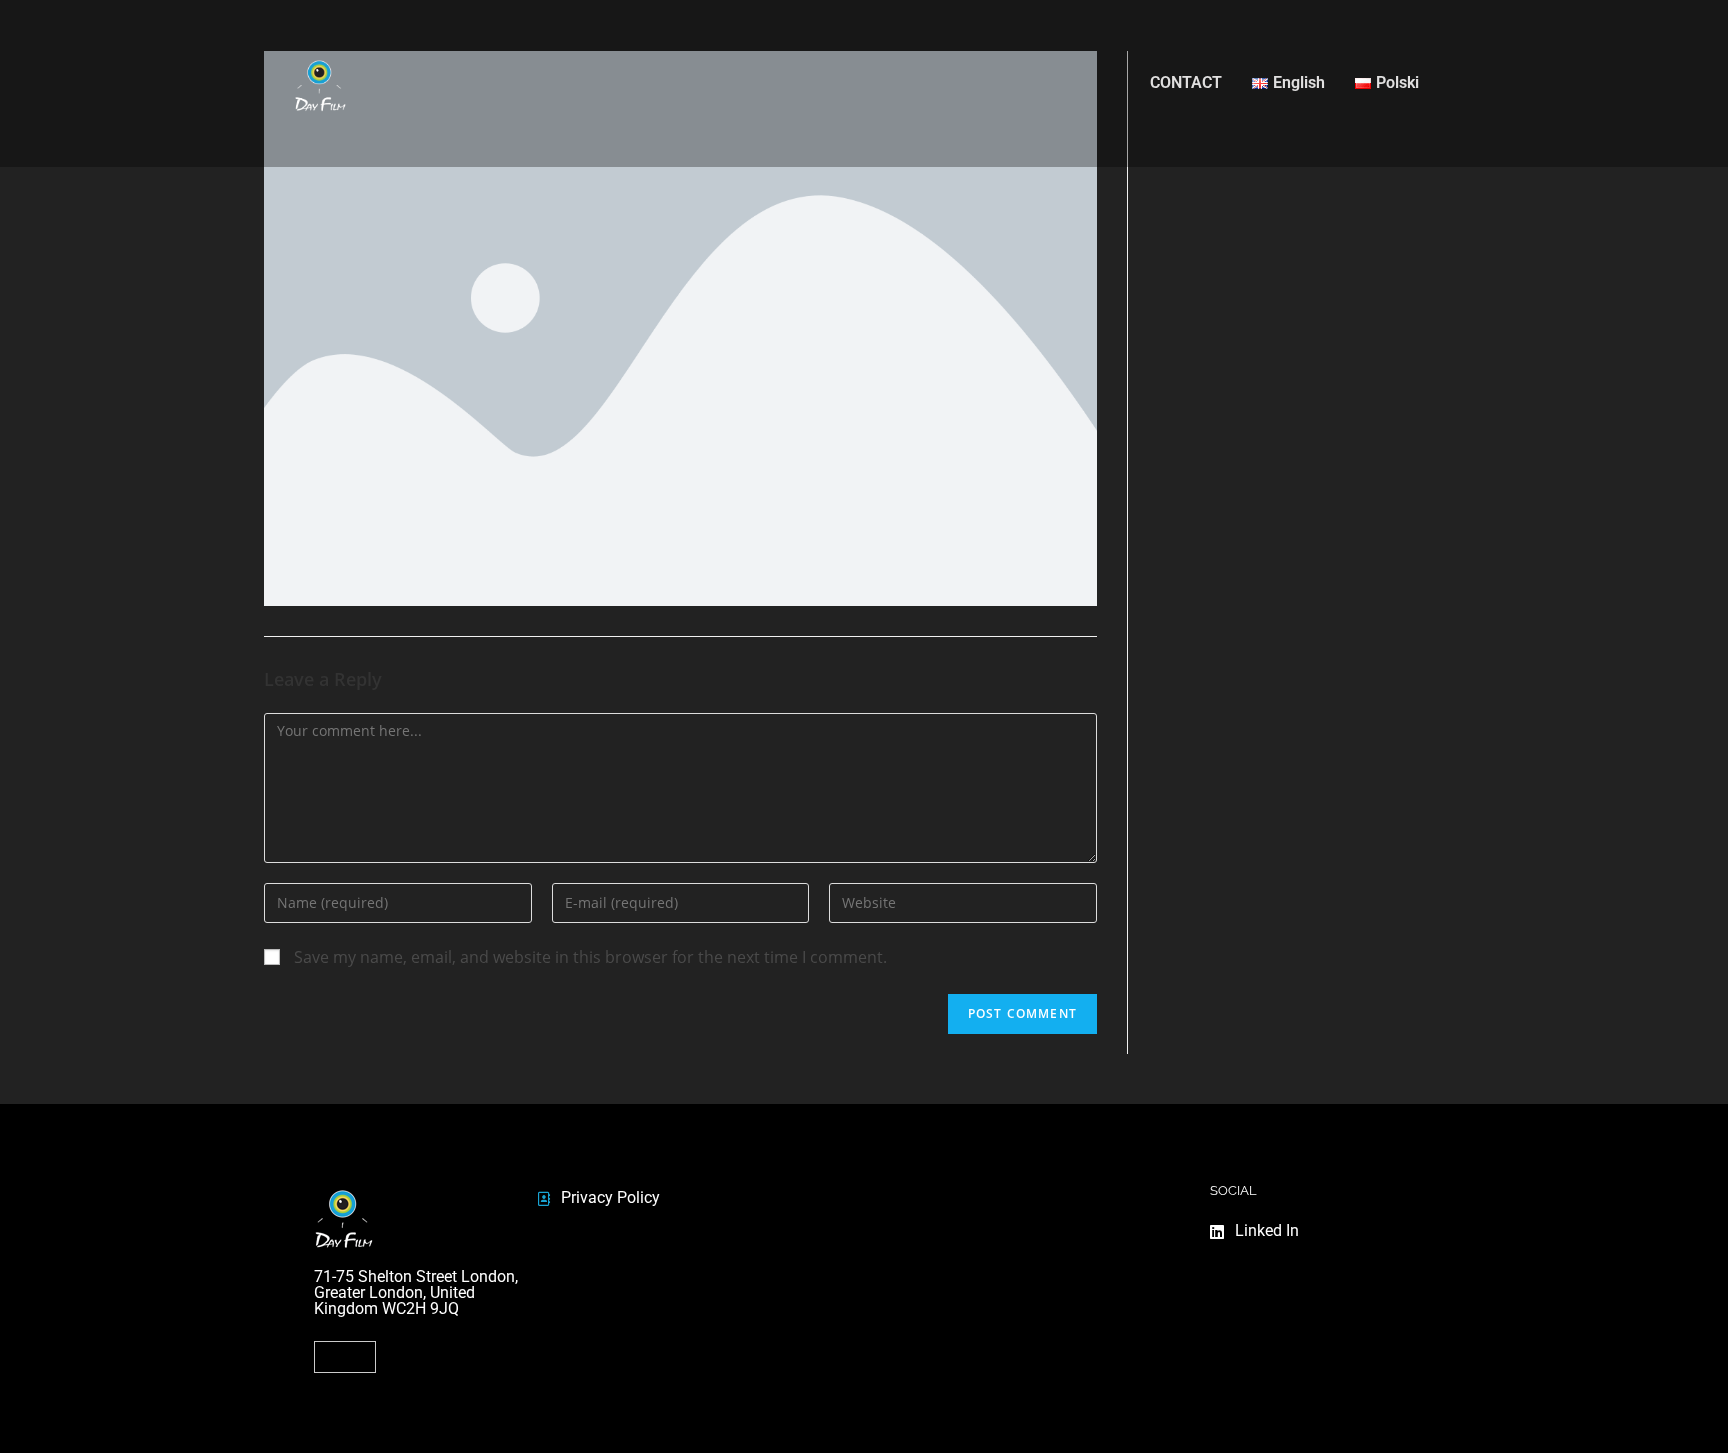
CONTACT (1186, 82)
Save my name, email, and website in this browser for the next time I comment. (590, 957)
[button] (345, 1357)
